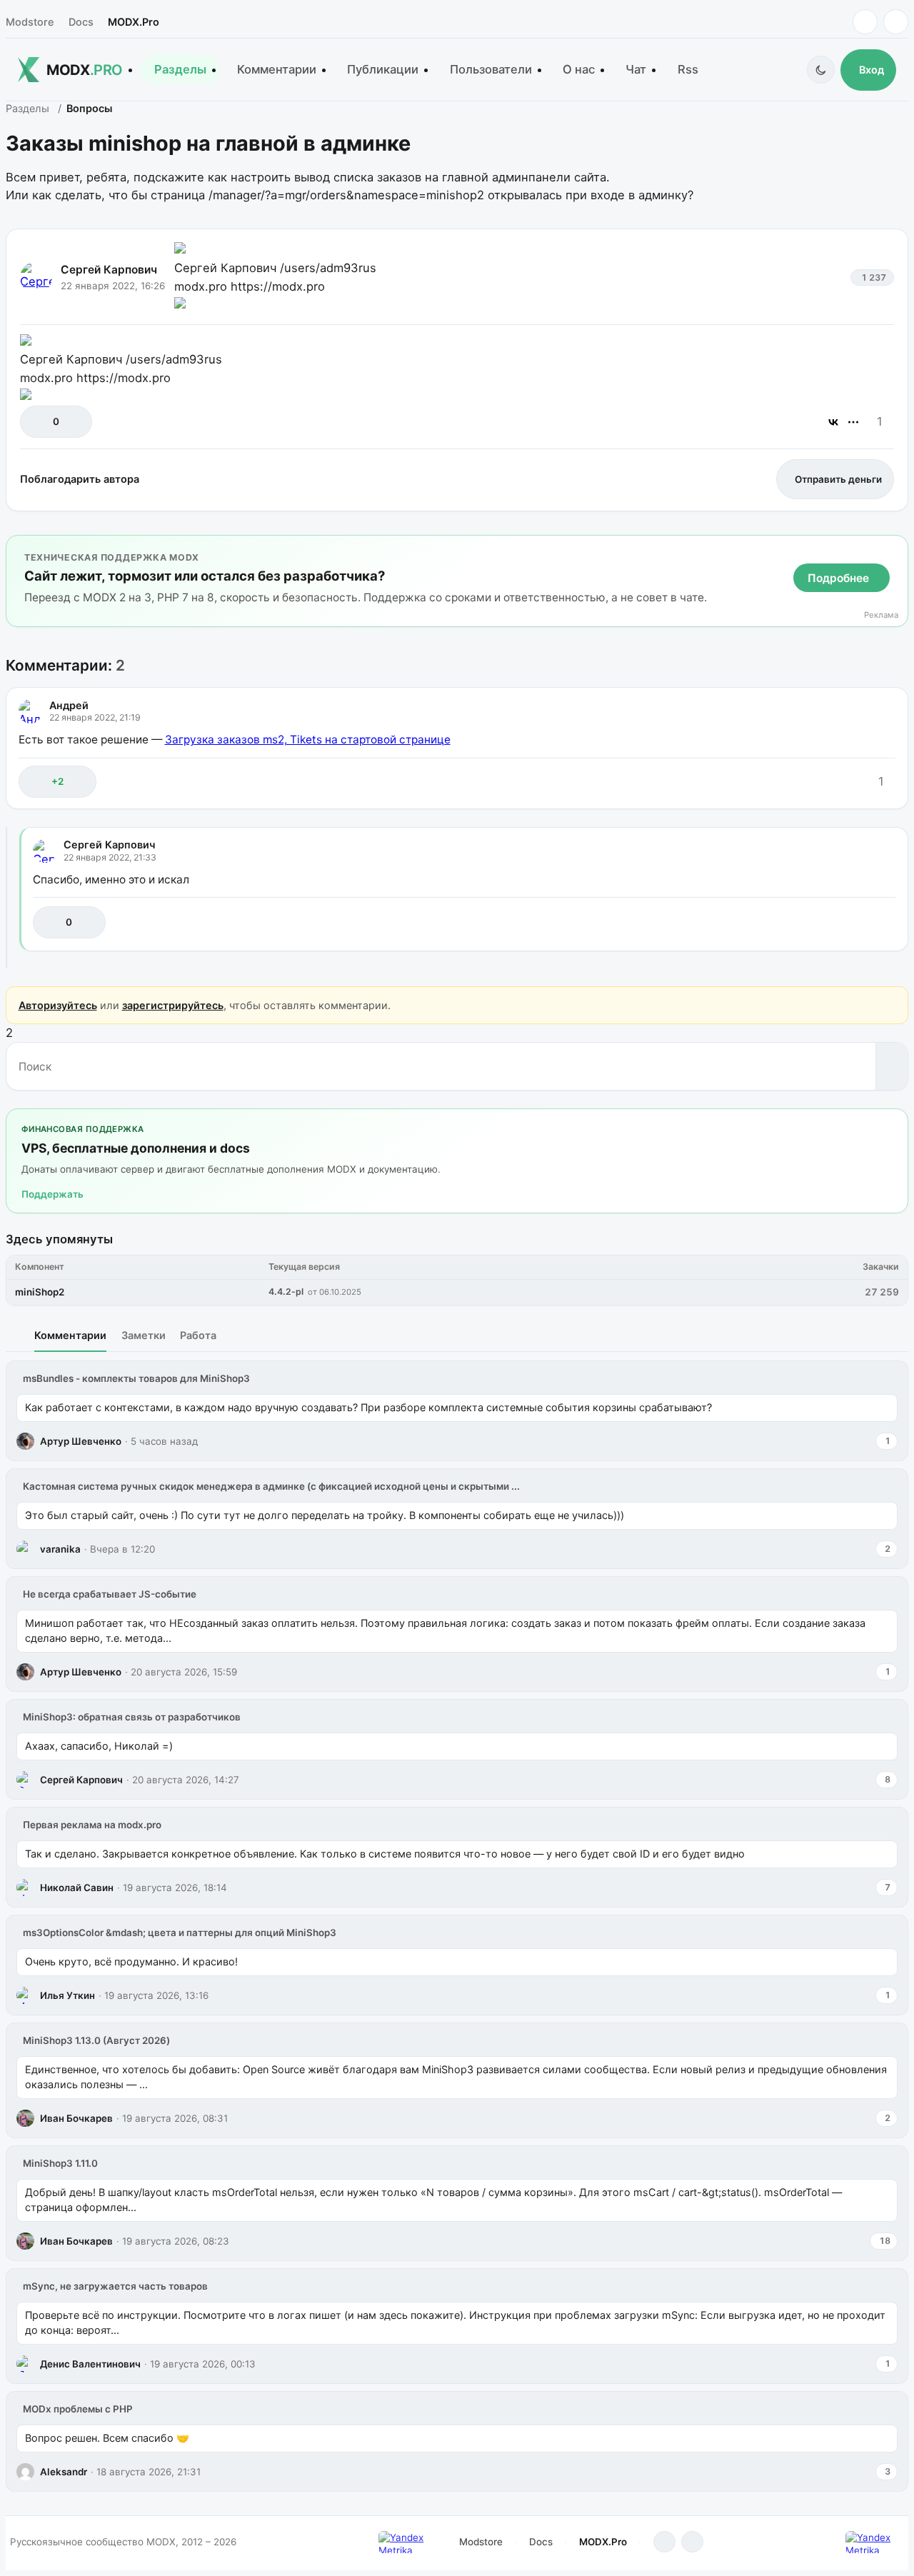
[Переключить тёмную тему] (821, 70)
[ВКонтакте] (833, 422)
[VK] (896, 22)
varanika (60, 1549)
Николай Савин (77, 1888)
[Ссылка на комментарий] (849, 782)
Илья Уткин (67, 1995)
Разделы (180, 69)
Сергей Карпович (109, 270)
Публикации (383, 69)
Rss (688, 69)
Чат (636, 69)
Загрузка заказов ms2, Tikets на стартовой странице (308, 740)
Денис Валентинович (90, 2364)
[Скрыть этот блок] (894, 550)
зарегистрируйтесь (173, 1005)
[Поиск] (892, 1066)
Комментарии (277, 69)
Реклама (881, 615)
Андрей (69, 705)
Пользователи (491, 69)
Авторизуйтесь (58, 1005)
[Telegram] (865, 22)
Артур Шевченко (81, 1441)
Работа (198, 1335)
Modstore (30, 22)
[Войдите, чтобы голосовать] (38, 422)
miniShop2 (40, 1292)
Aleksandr (64, 2472)
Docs (81, 22)
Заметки (144, 1335)
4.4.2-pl (286, 1292)
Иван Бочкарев (76, 2118)
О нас (579, 69)
